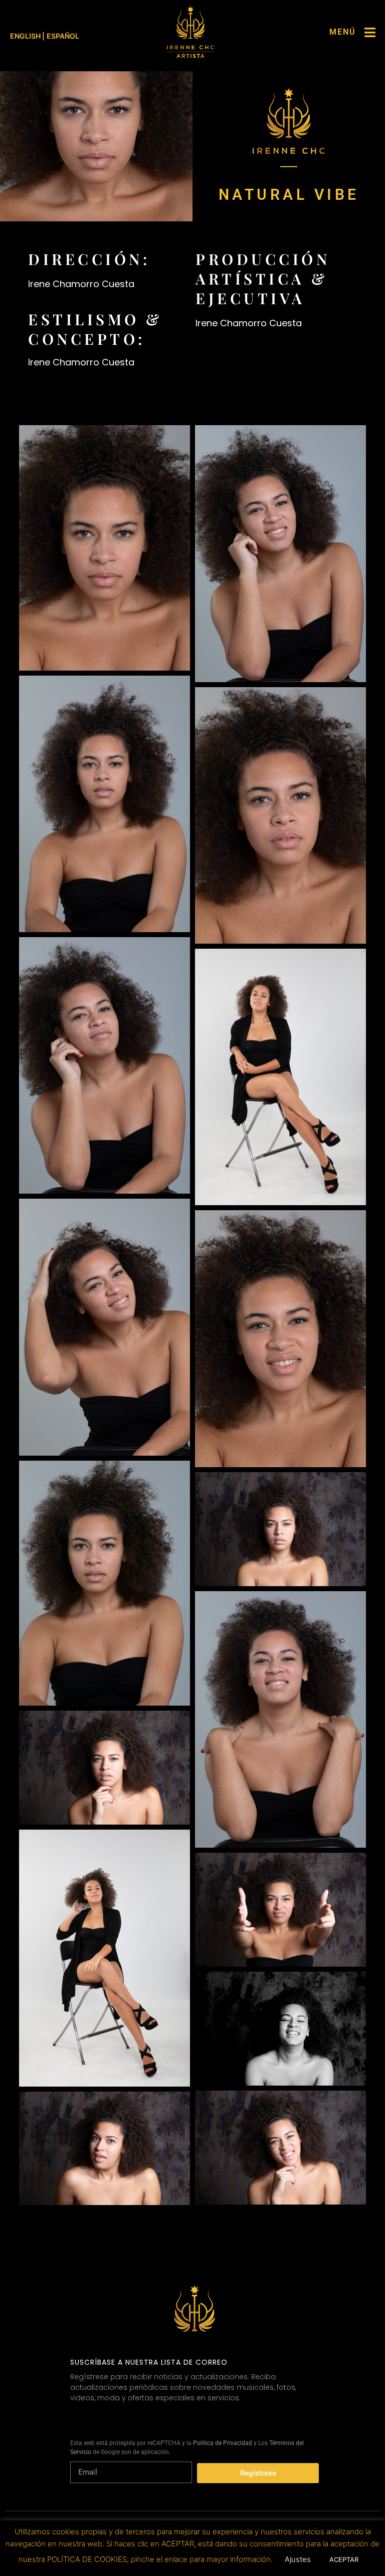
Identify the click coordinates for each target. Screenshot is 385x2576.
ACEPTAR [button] (344, 2559)
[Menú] (370, 32)
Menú (343, 32)
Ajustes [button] (298, 2559)
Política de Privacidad (223, 2443)
